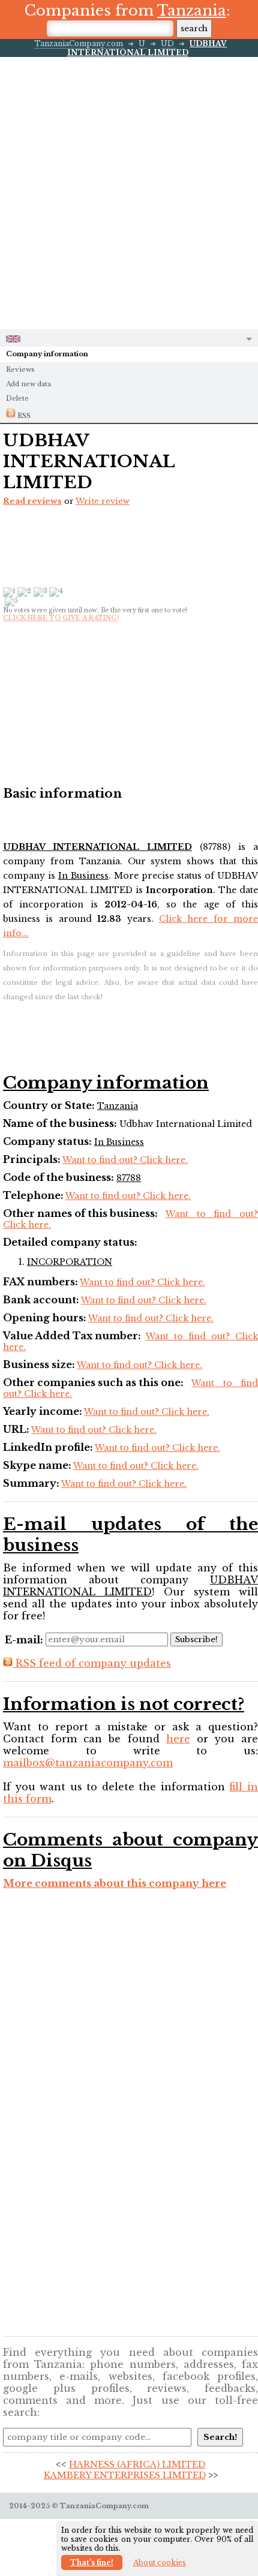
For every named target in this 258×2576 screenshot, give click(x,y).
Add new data (28, 384)
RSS (23, 416)
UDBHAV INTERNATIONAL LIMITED (147, 48)
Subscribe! (196, 1639)
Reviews (20, 369)
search (194, 28)
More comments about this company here (115, 1883)
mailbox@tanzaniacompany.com (88, 1763)
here (178, 1739)
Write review (103, 501)
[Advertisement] (129, 192)
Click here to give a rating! (61, 618)
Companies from (125, 10)
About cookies (160, 2563)
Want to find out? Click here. (125, 1160)
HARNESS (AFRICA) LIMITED (137, 2464)
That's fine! (92, 2563)
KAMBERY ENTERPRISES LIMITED (125, 2475)
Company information (47, 354)
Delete (17, 398)
